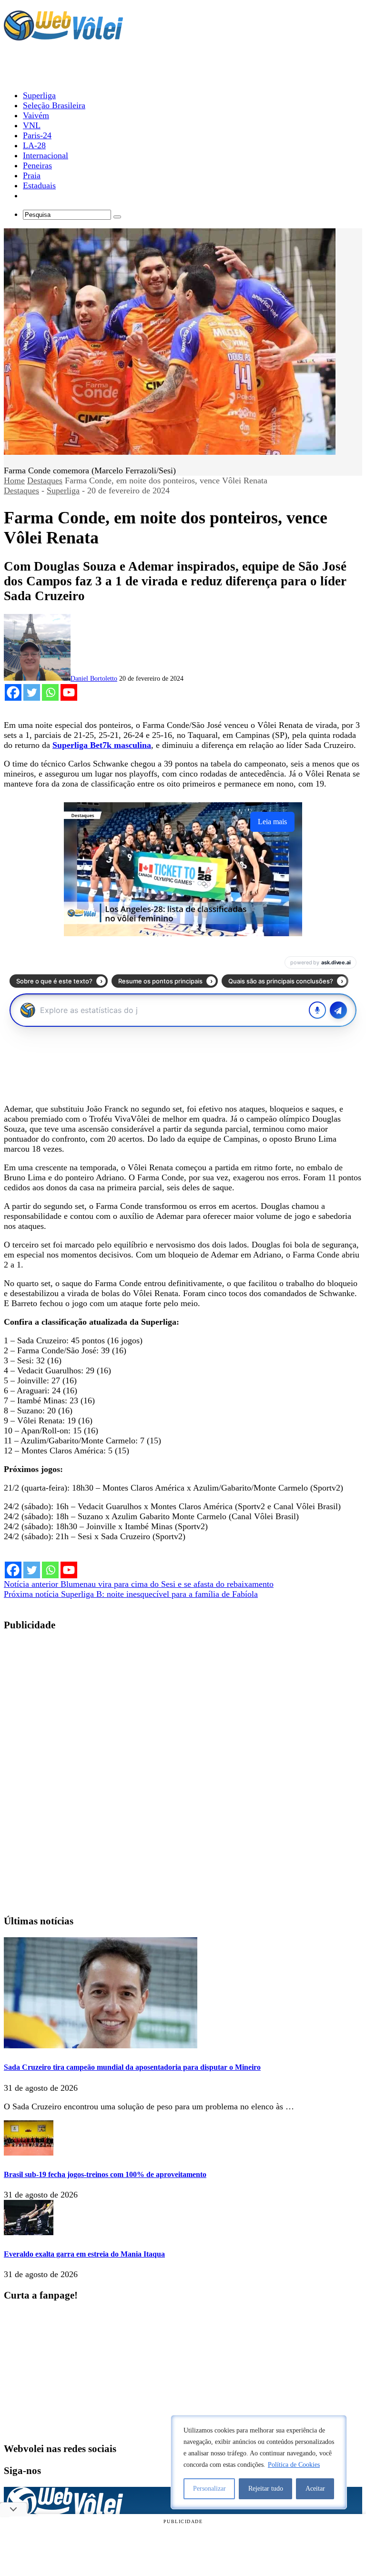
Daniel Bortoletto (94, 679)
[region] (259, 2462)
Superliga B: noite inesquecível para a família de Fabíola (131, 1594)
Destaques (45, 480)
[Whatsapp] (50, 692)
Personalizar (209, 2489)
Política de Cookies (294, 2465)
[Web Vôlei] (63, 36)
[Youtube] (69, 692)
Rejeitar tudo (266, 2489)
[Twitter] (32, 692)
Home (14, 480)
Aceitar (315, 2489)
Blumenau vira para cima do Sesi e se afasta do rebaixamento (139, 1584)
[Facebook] (13, 692)
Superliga (63, 491)
